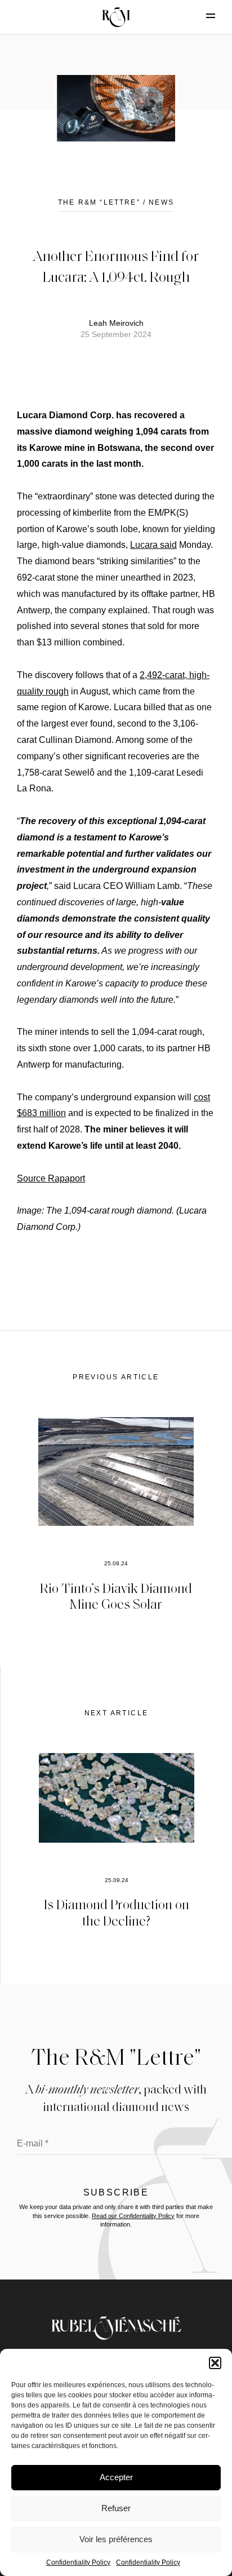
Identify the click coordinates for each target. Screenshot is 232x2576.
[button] (215, 2363)
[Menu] (201, 16)
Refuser (116, 2508)
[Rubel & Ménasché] (116, 17)
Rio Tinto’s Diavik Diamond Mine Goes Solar (116, 1596)
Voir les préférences (116, 2539)
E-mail (33, 2143)
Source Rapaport (51, 1178)
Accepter (116, 2477)
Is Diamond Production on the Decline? (117, 1912)
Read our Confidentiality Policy (133, 2216)
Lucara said (153, 545)
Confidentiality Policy (78, 2562)
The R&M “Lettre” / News (116, 202)
